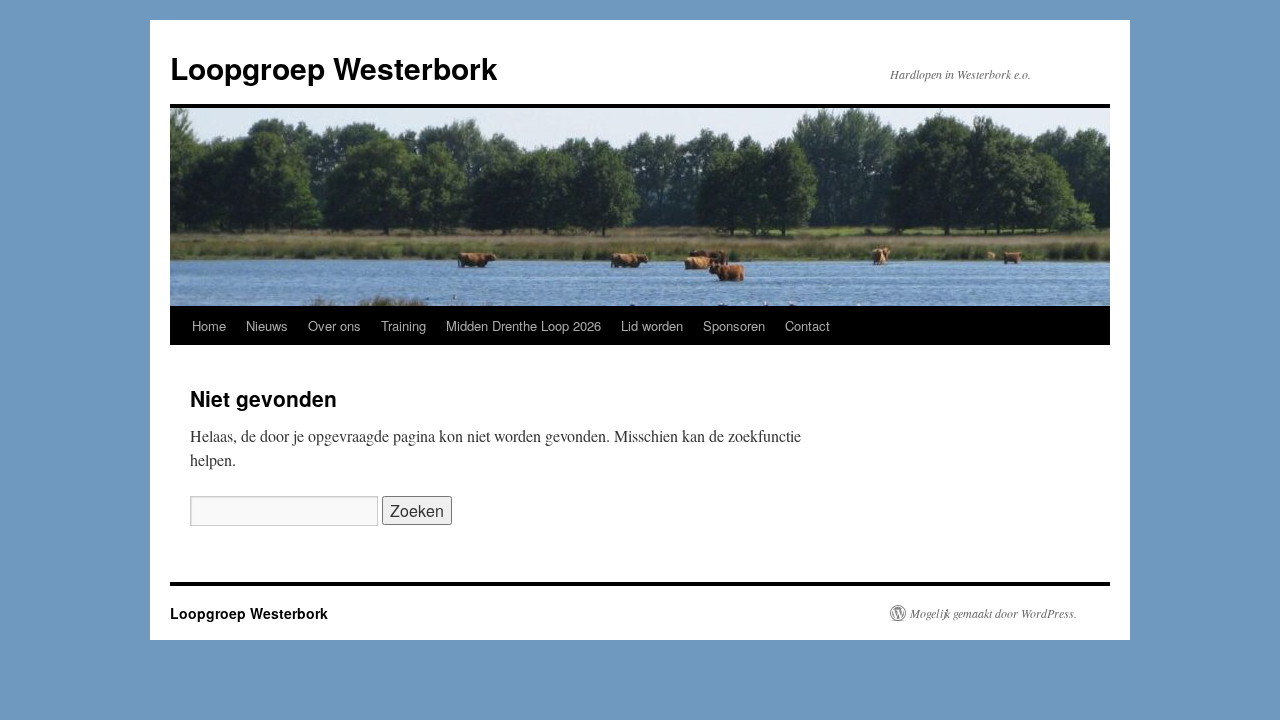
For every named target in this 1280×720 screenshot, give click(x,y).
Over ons (334, 325)
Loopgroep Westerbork (334, 67)
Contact (807, 325)
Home (209, 325)
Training (403, 325)
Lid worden (652, 325)
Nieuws (267, 325)
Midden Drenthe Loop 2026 (523, 325)
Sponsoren (734, 325)
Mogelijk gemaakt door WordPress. (993, 613)
